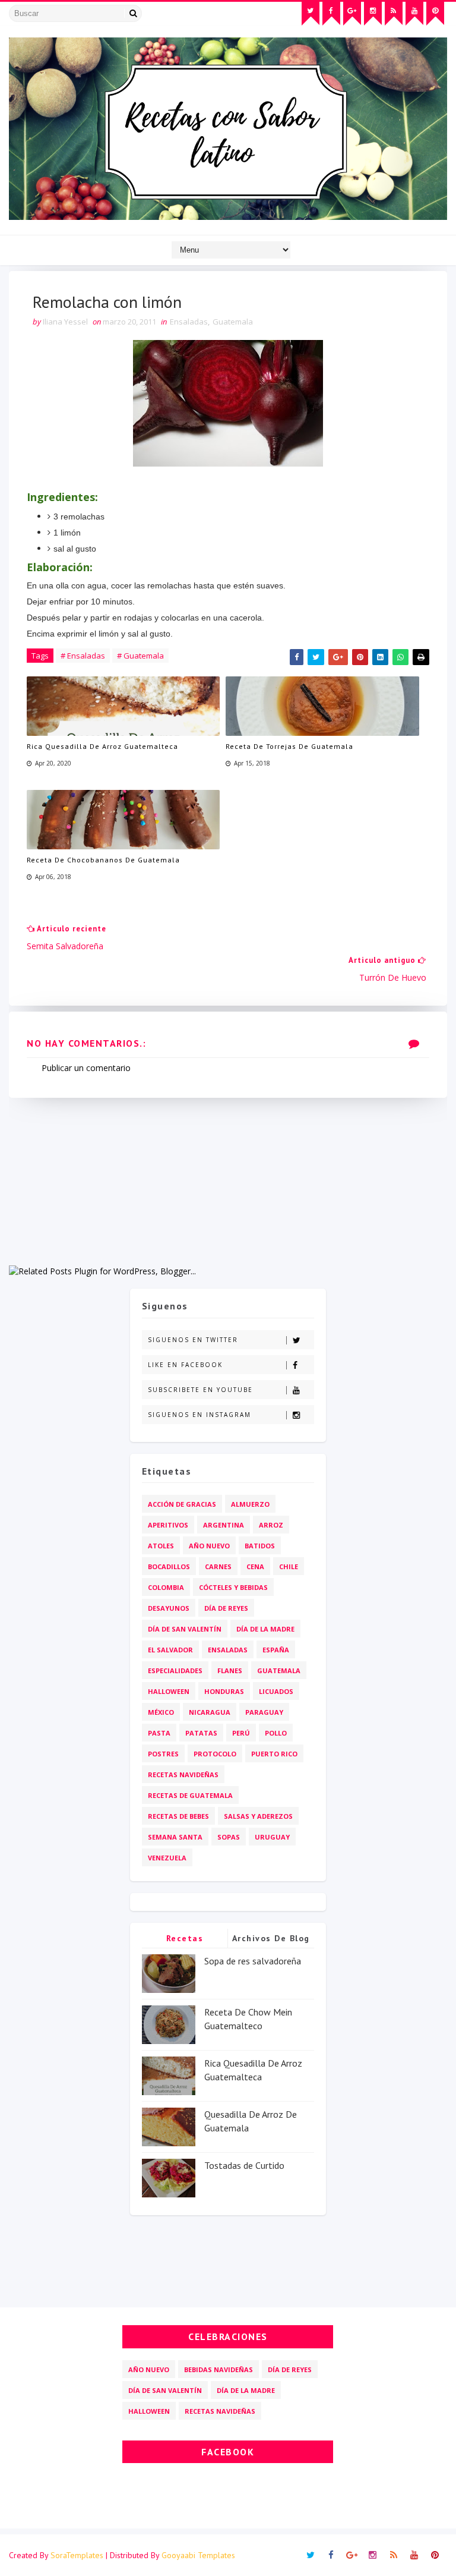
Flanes (230, 1670)
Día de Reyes (226, 1608)
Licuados (276, 1691)
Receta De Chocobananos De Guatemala (103, 860)
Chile (289, 1566)
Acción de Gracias (182, 1504)
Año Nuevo (209, 1546)
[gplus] (352, 14)
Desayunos (169, 1608)
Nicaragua (210, 1712)
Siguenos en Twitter (193, 1340)
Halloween (169, 1691)
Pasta (159, 1733)
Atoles (161, 1546)
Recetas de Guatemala (190, 1795)
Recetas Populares (185, 1940)
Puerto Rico (274, 1754)
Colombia (166, 1587)
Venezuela (167, 1858)
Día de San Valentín (185, 1629)
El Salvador (170, 1650)
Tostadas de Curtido (244, 2165)
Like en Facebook (185, 1365)
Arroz (271, 1525)
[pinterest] (435, 14)
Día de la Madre (265, 1629)
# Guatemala (140, 656)
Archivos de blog (271, 1938)
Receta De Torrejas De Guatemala (289, 746)
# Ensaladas (83, 656)
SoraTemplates (77, 2555)
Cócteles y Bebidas (233, 1587)
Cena (255, 1566)
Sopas (229, 1837)
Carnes (218, 1566)
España (276, 1650)
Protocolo (215, 1754)
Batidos (260, 1546)
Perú (241, 1733)
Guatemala (233, 322)
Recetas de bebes (178, 1816)
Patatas (201, 1733)
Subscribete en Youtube (200, 1390)
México (161, 1712)
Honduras (224, 1691)
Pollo (276, 1733)
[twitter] (311, 14)
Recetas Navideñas (183, 1774)
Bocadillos (169, 1566)
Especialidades (175, 1670)
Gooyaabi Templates (198, 2555)
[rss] (394, 14)
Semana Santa (175, 1837)
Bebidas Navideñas (218, 2369)
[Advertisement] (228, 1181)
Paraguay (264, 1712)
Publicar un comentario (86, 1068)
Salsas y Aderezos (258, 1816)
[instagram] (373, 14)
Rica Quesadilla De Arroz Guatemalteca (102, 746)
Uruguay (272, 1837)
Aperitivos (168, 1525)
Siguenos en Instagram (199, 1415)
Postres (163, 1754)
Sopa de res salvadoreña (253, 1961)
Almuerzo (250, 1504)
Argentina (224, 1525)
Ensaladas (189, 322)
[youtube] (414, 14)
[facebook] (331, 14)
